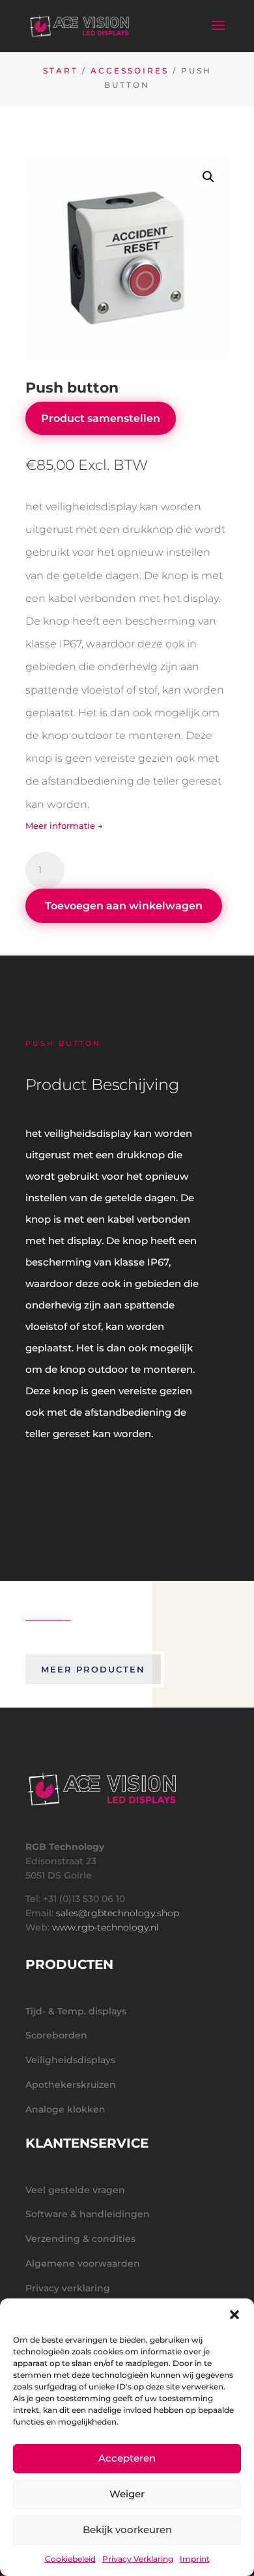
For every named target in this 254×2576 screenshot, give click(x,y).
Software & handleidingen (88, 2214)
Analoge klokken (65, 2109)
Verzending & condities (80, 2239)
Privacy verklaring (68, 2288)
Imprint (195, 2559)
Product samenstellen (101, 418)
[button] (234, 2315)
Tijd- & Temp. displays (76, 2011)
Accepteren (127, 2458)
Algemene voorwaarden (83, 2263)
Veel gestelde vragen (75, 2190)
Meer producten (93, 1669)
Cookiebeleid (70, 2559)
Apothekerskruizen (71, 2085)
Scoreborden (56, 2035)
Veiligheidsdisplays (70, 2060)
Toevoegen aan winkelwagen (124, 906)
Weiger (127, 2494)
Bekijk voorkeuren (127, 2530)
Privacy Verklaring (138, 2559)
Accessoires (130, 71)
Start (61, 71)
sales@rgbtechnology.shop (118, 1913)
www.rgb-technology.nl (106, 1927)
